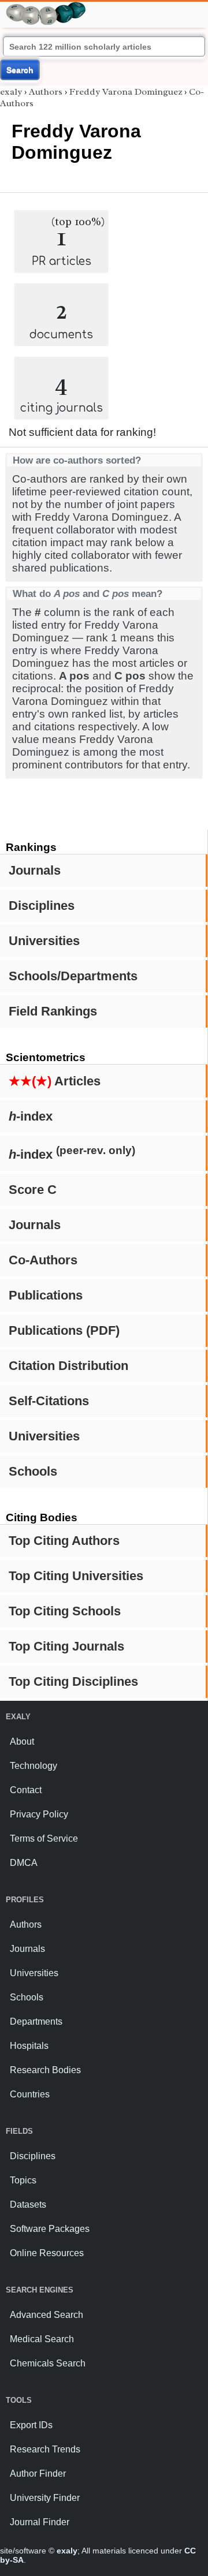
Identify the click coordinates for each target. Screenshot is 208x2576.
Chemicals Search (48, 2363)
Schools (33, 1471)
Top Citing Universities (76, 1576)
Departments (36, 2021)
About (22, 1741)
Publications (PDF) (64, 1330)
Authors (46, 92)
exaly (11, 92)
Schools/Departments (73, 976)
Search (20, 70)
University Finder (45, 2498)
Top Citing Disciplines (73, 1681)
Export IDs (31, 2425)
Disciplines (42, 906)
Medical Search (42, 2339)
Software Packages (50, 2229)
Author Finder (38, 2474)
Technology (34, 1766)
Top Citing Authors (64, 1541)
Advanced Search (47, 2315)
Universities (44, 941)
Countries (30, 2094)
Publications (46, 1295)
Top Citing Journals (66, 1646)
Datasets (28, 2204)
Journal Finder (40, 2522)
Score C (33, 1190)
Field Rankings (53, 1011)
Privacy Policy (39, 1814)
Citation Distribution (68, 1366)
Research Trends (45, 2449)
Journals (35, 870)
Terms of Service (44, 1838)
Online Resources (47, 2253)
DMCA (24, 1863)
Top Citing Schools (65, 1611)
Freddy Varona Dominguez (126, 92)
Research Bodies (45, 2070)
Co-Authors (43, 1260)
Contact (26, 1790)
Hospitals (29, 2046)
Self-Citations (49, 1401)
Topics (23, 2180)
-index (31, 1116)
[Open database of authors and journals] (46, 7)
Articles (55, 1081)
